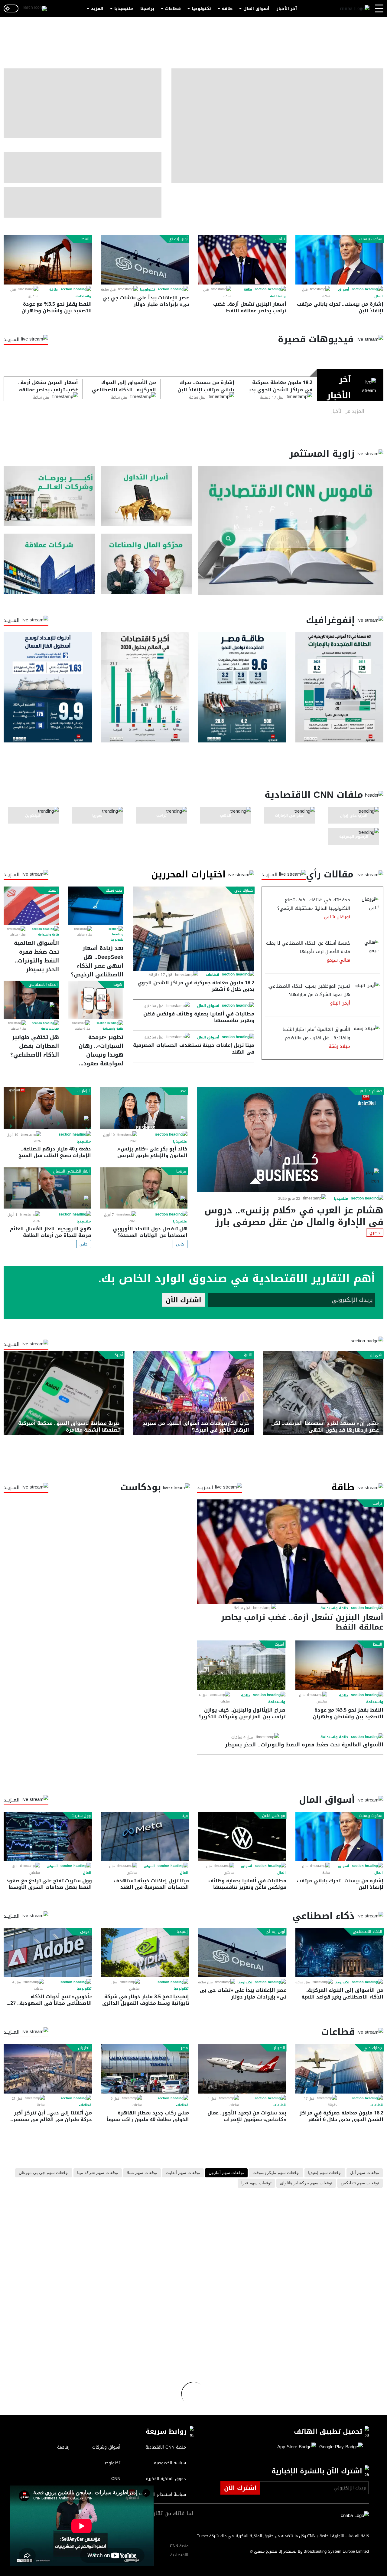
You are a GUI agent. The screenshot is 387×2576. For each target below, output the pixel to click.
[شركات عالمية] (49, 564)
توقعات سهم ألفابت (183, 2173)
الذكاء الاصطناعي (43, 985)
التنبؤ (248, 1355)
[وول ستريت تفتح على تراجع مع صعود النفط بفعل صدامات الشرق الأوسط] (48, 1836)
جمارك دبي (244, 890)
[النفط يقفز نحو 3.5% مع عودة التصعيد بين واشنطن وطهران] (48, 260)
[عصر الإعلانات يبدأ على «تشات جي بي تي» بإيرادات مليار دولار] (145, 260)
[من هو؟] (146, 564)
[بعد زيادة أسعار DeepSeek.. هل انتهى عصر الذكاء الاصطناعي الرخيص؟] (96, 906)
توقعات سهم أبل (365, 2173)
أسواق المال (256, 9)
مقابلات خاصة (50, 1029)
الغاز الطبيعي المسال (71, 1171)
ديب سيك (114, 890)
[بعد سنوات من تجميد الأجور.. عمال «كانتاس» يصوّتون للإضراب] (242, 2069)
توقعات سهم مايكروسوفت (276, 2173)
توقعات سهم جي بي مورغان (44, 2173)
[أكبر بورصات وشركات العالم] (49, 496)
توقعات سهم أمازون (226, 2173)
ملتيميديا (124, 9)
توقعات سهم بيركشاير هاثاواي (306, 2183)
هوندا (117, 985)
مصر (183, 1091)
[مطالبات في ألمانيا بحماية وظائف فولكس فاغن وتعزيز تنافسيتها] (242, 1836)
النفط (86, 239)
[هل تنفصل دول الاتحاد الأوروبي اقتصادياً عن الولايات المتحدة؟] (144, 1188)
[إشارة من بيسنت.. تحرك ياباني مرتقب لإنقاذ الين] (340, 260)
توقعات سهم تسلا (142, 2173)
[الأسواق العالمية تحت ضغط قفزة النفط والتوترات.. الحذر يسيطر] (31, 906)
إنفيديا (182, 1932)
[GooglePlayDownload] (340, 2447)
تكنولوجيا (201, 9)
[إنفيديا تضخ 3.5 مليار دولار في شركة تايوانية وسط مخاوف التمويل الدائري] (145, 1953)
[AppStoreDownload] (297, 2447)
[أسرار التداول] (146, 496)
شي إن (376, 1355)
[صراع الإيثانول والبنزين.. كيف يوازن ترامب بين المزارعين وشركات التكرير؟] (241, 1665)
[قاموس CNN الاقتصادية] (291, 530)
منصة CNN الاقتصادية (179, 2550)
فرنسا (181, 1171)
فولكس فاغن (274, 1816)
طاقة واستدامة (49, 935)
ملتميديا (341, 1199)
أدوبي (85, 1932)
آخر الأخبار (287, 9)
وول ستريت (81, 1816)
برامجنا (147, 9)
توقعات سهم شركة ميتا (98, 2173)
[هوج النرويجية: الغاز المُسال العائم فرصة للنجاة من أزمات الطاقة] (47, 1188)
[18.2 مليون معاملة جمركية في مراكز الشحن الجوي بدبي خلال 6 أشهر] (193, 928)
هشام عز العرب (369, 1091)
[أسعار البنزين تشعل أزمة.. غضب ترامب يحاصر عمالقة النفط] (242, 260)
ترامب (280, 239)
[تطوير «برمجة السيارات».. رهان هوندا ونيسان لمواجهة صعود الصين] (96, 1000)
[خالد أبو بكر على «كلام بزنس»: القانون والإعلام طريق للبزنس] (144, 1108)
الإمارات (84, 1091)
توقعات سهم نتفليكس (360, 2183)
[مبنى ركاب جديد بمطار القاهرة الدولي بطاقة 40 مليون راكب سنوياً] (145, 2069)
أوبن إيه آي (178, 239)
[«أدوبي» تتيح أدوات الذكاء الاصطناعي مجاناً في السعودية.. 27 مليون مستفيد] (48, 1953)
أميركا (118, 1355)
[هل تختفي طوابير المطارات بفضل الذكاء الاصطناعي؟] (31, 1000)
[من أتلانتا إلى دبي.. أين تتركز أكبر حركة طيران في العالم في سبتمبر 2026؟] (48, 2069)
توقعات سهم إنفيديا (325, 2173)
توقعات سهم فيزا (256, 2183)
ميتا (185, 1816)
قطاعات (173, 9)
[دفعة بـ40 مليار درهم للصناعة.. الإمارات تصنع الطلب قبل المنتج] (47, 1108)
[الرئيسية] (355, 9)
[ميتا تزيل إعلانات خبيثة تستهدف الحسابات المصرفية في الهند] (145, 1836)
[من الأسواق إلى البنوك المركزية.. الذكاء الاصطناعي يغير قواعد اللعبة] (340, 1953)
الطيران (279, 2048)
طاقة (227, 9)
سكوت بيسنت (371, 239)
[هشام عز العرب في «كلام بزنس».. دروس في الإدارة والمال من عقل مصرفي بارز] (290, 1140)
